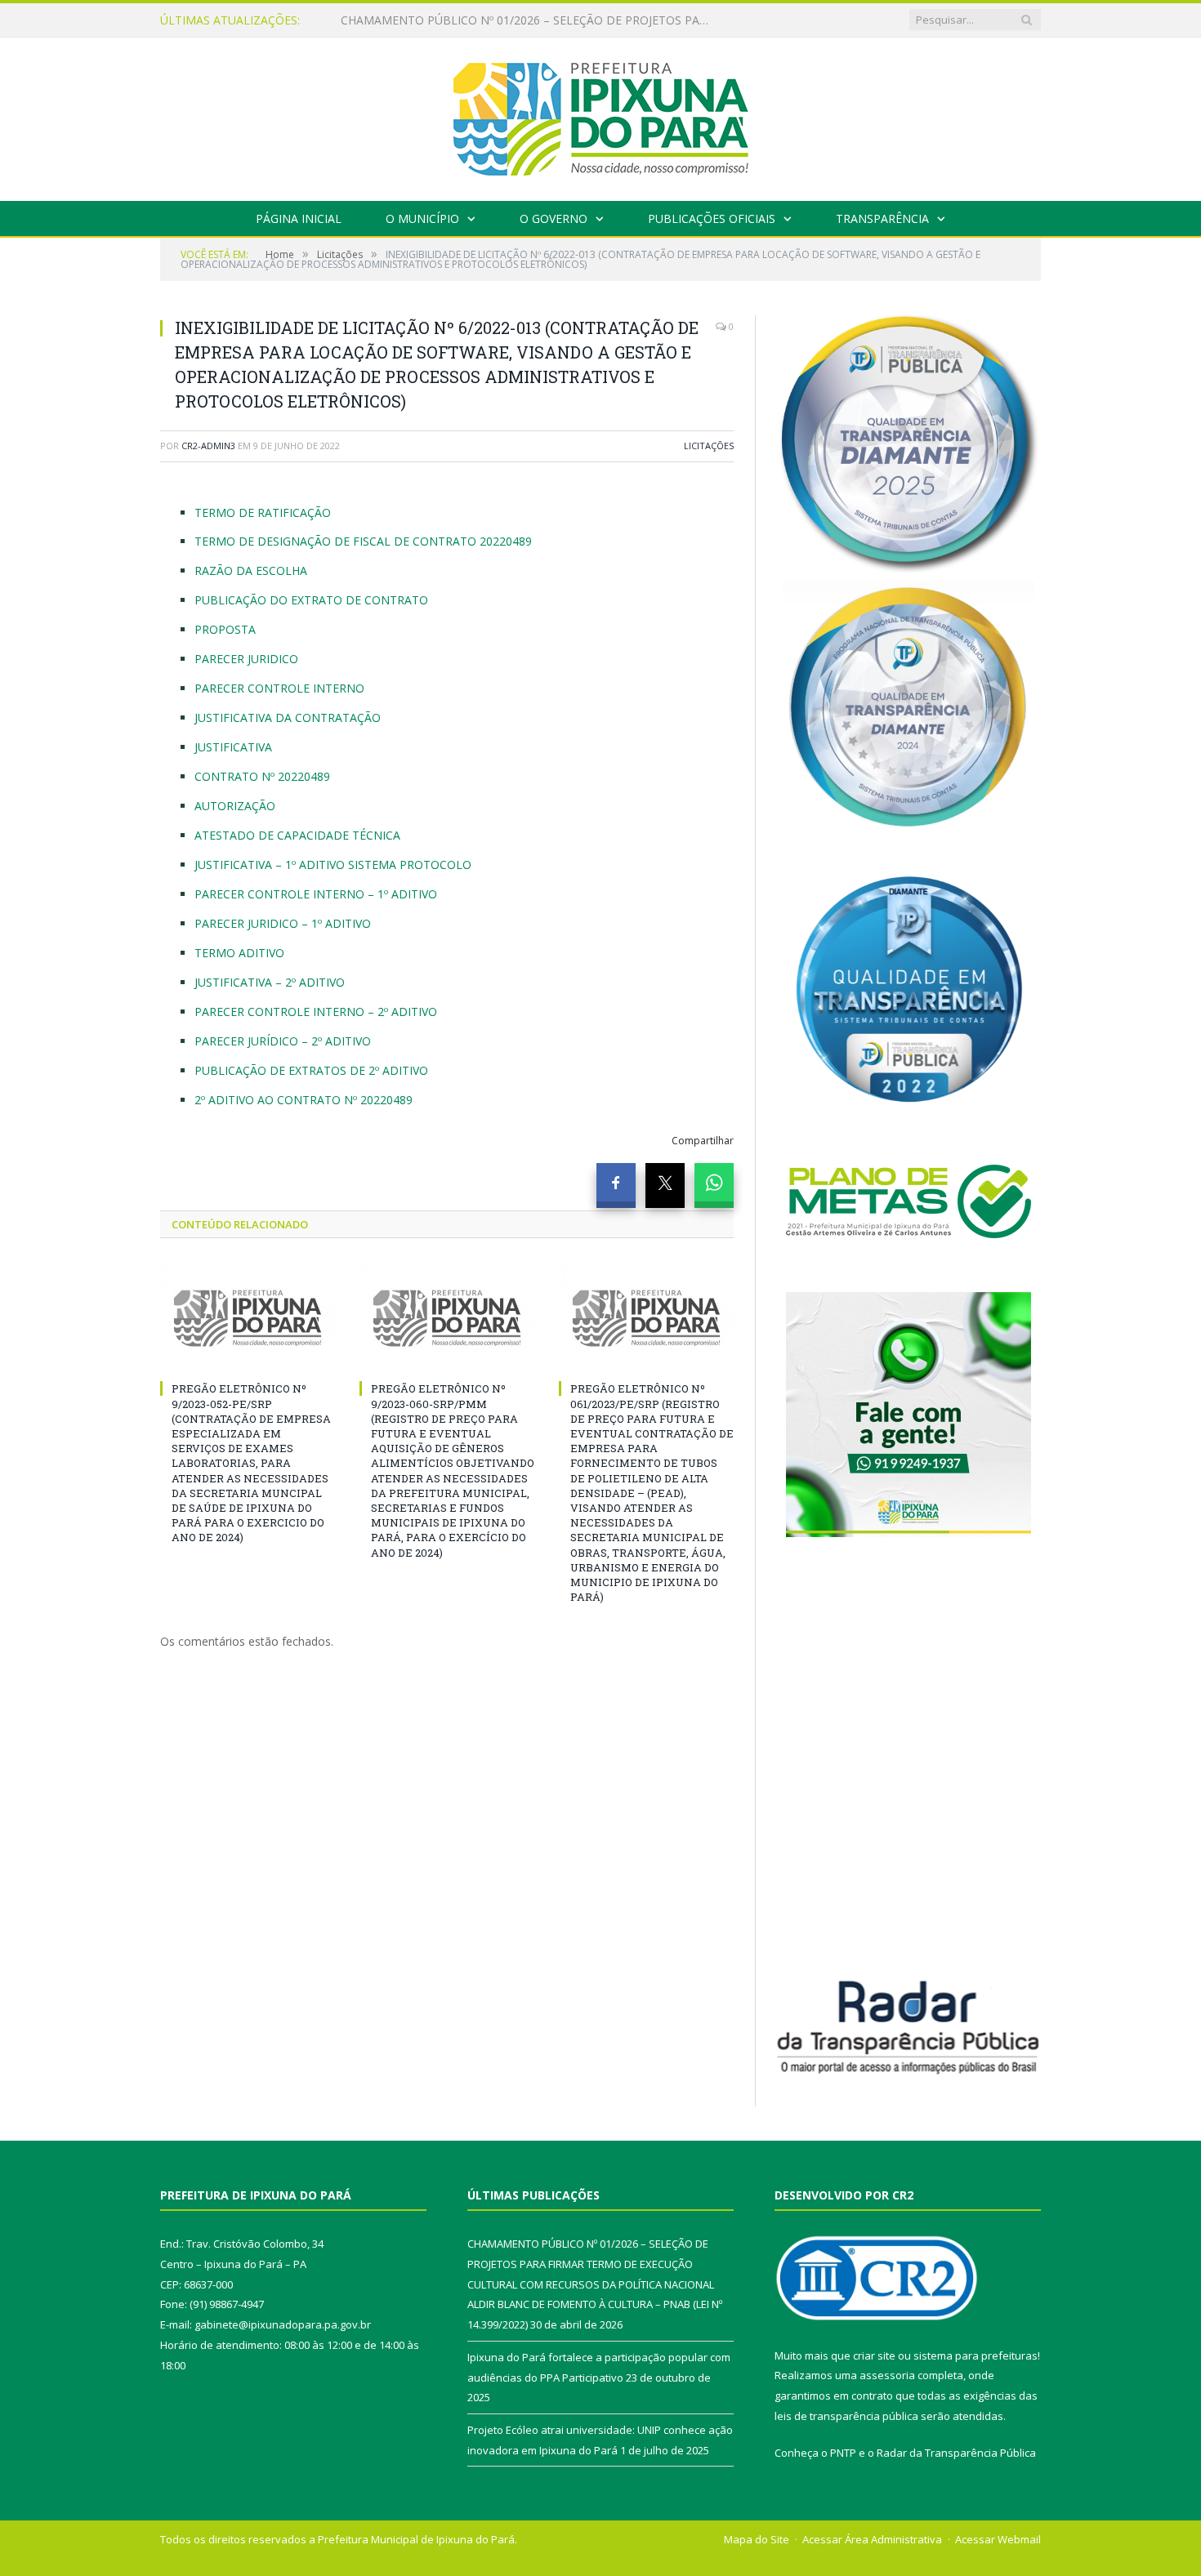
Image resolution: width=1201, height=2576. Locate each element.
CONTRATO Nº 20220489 (262, 776)
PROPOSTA (225, 629)
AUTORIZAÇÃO (235, 806)
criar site (874, 2355)
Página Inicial (299, 218)
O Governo (554, 218)
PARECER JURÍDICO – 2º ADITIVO (283, 1041)
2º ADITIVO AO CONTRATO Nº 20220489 (304, 1100)
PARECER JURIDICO (246, 659)
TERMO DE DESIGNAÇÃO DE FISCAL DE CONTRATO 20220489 (363, 541)
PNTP (843, 2453)
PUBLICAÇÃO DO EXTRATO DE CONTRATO (311, 600)
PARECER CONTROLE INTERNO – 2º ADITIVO (316, 1012)
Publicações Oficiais (712, 218)
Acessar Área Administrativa (872, 2539)
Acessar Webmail (998, 2539)
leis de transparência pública (846, 2416)
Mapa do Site (757, 2539)
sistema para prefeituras (976, 2355)
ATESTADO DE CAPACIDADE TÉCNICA (297, 835)
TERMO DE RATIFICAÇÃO (263, 513)
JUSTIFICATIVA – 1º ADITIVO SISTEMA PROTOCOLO (333, 865)
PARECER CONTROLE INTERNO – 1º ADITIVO (316, 894)
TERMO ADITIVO (239, 953)
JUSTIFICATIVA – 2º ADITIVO (270, 982)
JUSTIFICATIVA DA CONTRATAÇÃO (288, 718)
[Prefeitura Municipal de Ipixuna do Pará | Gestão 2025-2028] (600, 116)
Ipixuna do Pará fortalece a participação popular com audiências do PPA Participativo (529, 20)
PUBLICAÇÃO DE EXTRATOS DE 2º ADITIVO (311, 1070)
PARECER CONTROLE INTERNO (279, 688)
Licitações (709, 446)
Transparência (882, 218)
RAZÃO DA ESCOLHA (251, 570)
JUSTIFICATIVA (233, 747)
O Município (422, 218)
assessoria (887, 2375)
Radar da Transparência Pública (956, 2453)
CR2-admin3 (208, 446)
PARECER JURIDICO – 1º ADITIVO (283, 923)
